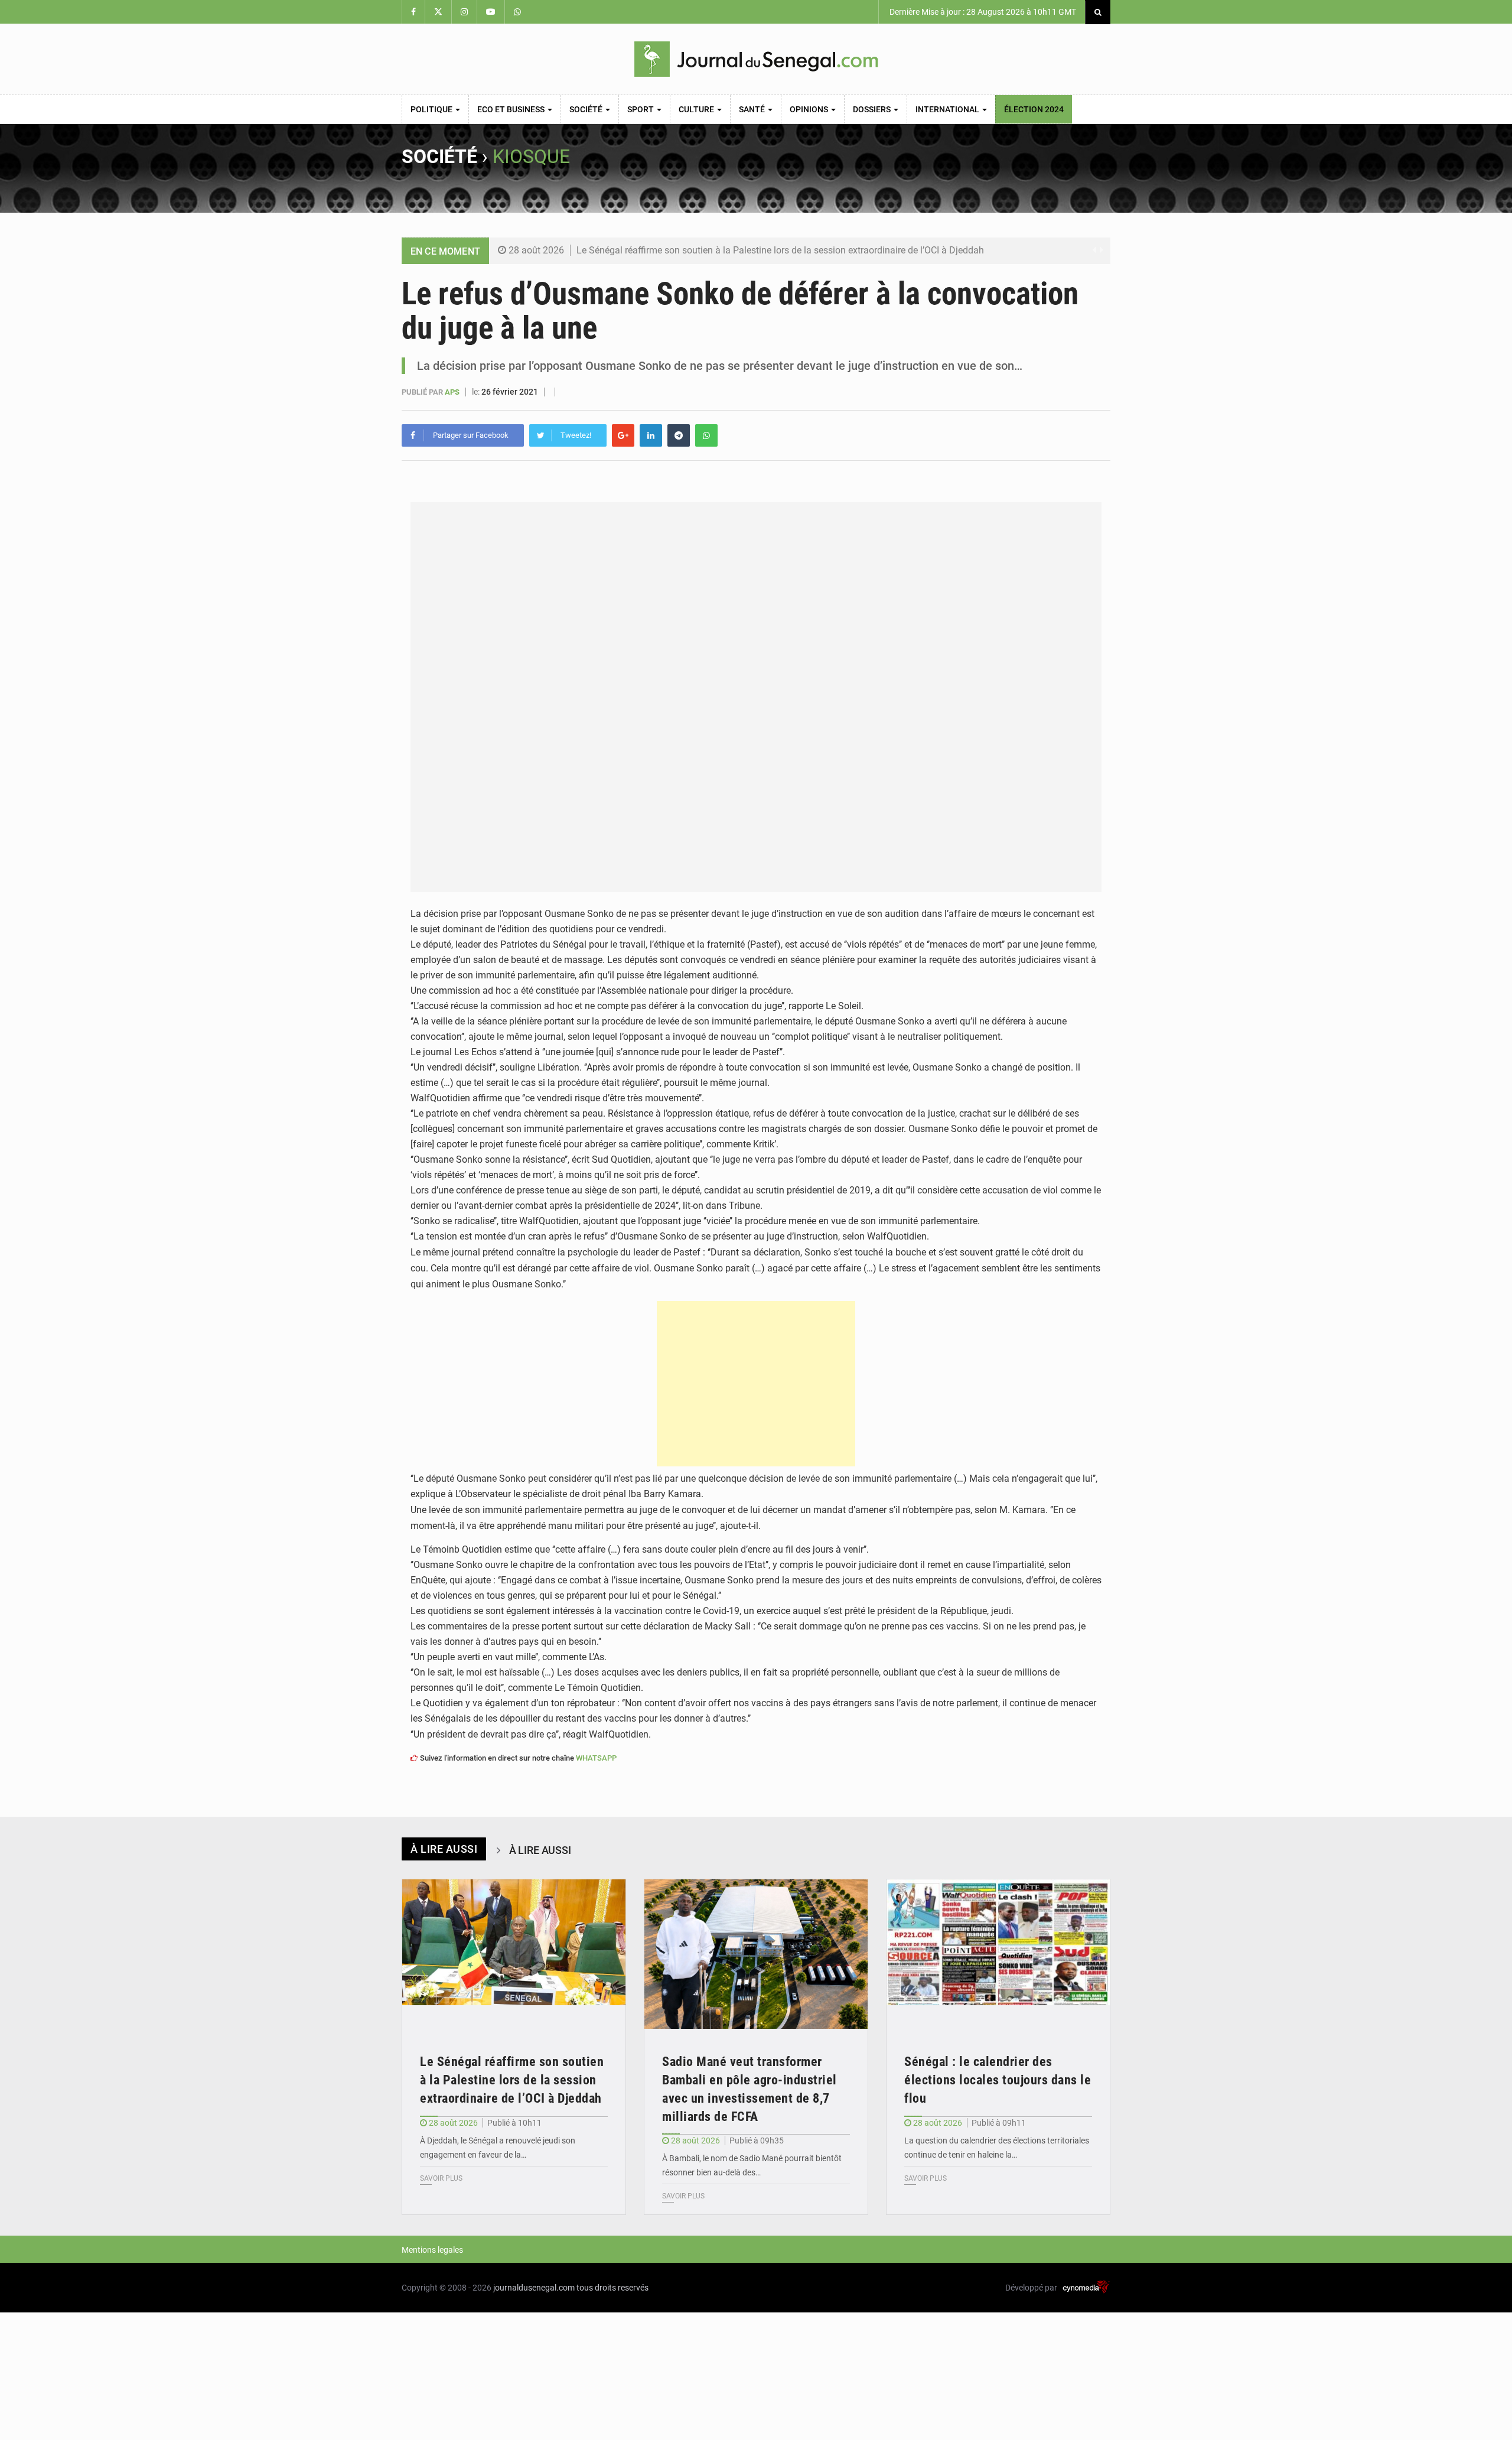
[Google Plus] (623, 435)
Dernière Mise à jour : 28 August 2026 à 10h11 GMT (982, 12)
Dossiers (873, 109)
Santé (753, 109)
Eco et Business (512, 109)
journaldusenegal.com (534, 2288)
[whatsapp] (706, 435)
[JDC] (756, 59)
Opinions (810, 109)
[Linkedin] (651, 435)
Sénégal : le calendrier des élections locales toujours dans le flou (998, 2080)
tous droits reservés (612, 2288)
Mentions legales (432, 2250)
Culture (697, 109)
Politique (432, 109)
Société (587, 109)
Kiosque (531, 157)
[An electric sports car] (514, 1954)
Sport (641, 109)
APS (453, 392)
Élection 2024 (1034, 109)
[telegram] (679, 435)
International (948, 109)
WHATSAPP (596, 1758)
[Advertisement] (756, 1384)
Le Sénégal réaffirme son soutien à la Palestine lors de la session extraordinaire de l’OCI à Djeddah (780, 250)
